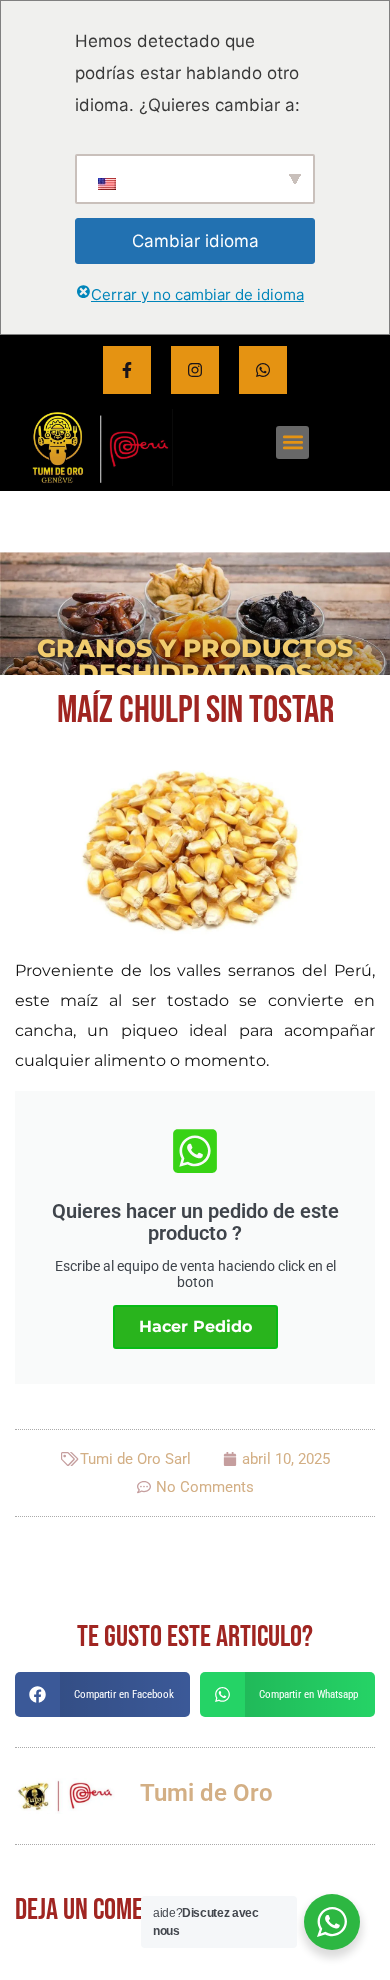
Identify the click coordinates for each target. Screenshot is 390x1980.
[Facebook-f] (127, 370)
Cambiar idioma (195, 241)
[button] (292, 442)
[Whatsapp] (263, 370)
